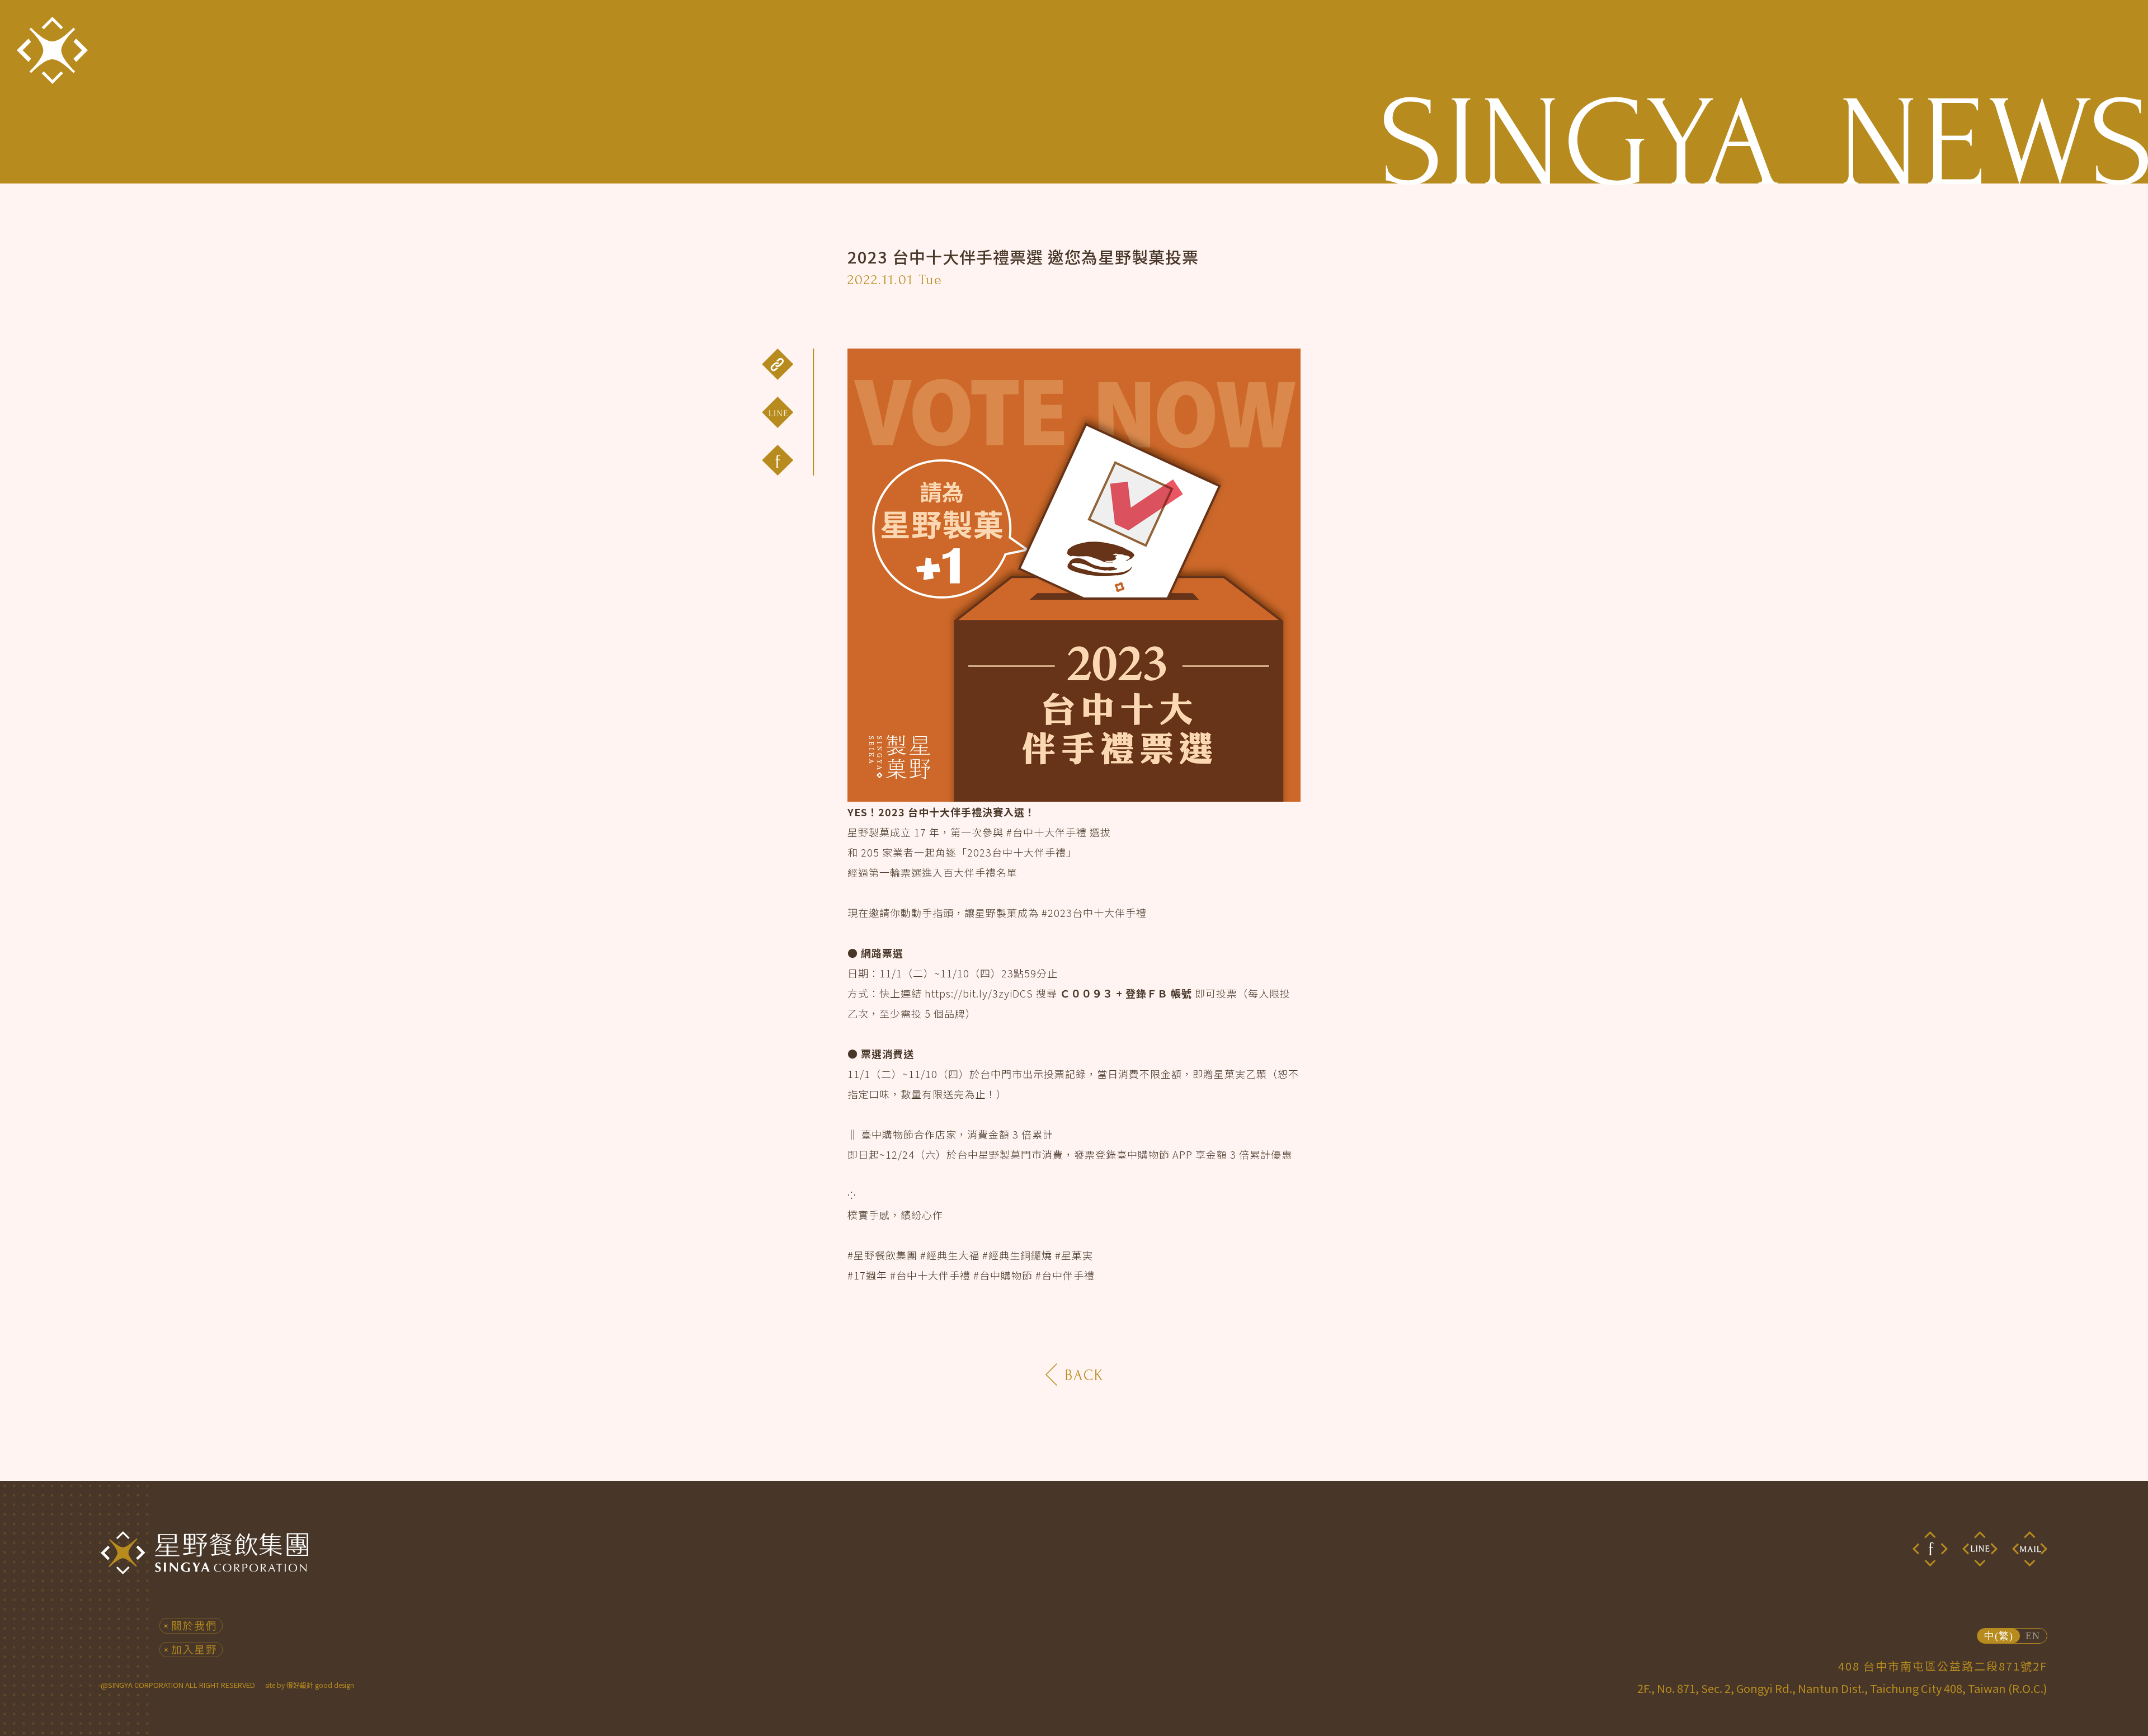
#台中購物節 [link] (1003, 1275)
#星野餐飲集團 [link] (882, 1255)
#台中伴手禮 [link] (1065, 1275)
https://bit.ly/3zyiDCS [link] (979, 993)
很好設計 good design (320, 1685)
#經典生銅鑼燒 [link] (1017, 1255)
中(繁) (1999, 1636)
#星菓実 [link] (1074, 1255)
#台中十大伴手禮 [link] (1047, 832)
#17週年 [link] (867, 1275)
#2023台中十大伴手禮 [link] (1094, 912)
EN (2033, 1636)
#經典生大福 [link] (950, 1255)
